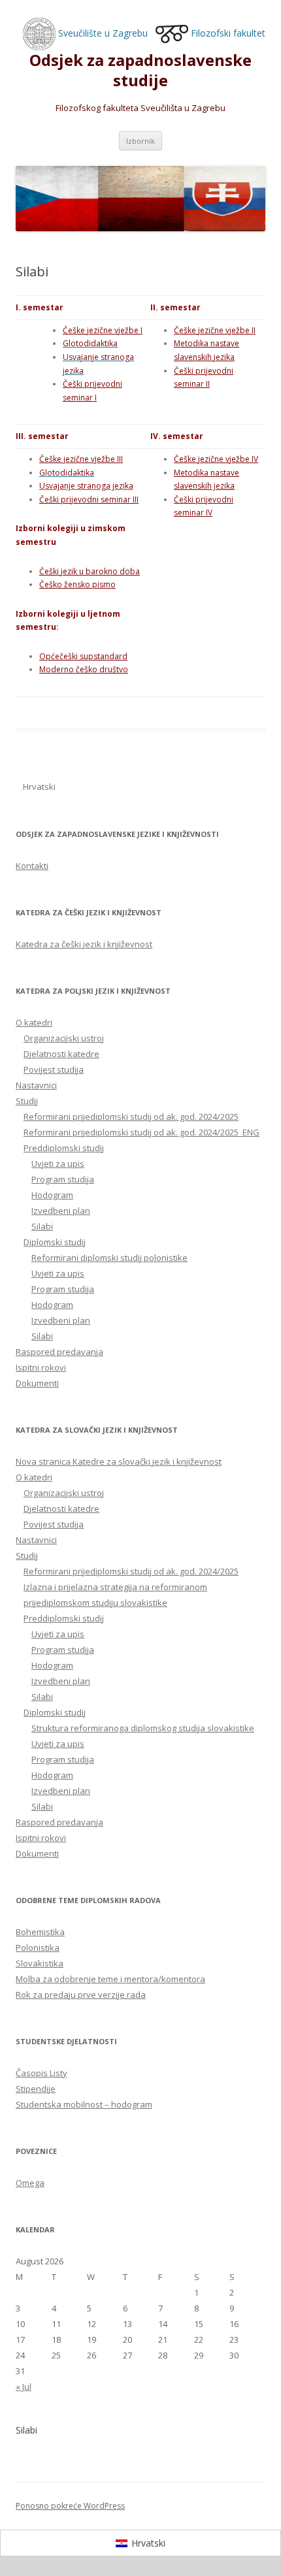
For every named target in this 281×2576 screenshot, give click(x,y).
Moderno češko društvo (84, 669)
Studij (27, 1101)
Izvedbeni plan (61, 1211)
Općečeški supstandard (83, 656)
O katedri (34, 1022)
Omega (30, 2183)
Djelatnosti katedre (61, 1054)
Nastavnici (36, 1085)
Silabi (42, 1226)
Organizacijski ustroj (64, 1038)
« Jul (24, 2387)
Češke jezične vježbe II (215, 330)
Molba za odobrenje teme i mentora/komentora (110, 1979)
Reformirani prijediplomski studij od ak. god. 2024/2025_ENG (141, 1132)
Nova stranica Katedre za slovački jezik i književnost (119, 1461)
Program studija (63, 1179)
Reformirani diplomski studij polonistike (109, 1258)
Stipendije (36, 2089)
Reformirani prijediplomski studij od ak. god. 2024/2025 (131, 1117)
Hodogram (52, 1195)
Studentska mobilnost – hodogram (84, 2104)
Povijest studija (54, 1069)
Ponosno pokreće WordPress (70, 2506)
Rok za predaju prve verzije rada (81, 1995)
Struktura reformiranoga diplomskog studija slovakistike (143, 1728)
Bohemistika (40, 1932)
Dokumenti (37, 1383)
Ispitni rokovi (41, 1367)
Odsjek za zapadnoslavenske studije (140, 71)
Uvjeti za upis (58, 1164)
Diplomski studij (55, 1242)
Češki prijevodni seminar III (89, 499)
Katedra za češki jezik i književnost (84, 944)
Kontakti (32, 866)
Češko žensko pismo (77, 584)
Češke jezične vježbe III (81, 459)
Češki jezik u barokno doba (90, 571)
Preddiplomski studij (64, 1148)
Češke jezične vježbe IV (216, 459)
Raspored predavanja (59, 1352)
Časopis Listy (41, 2073)
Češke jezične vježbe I (103, 330)
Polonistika (38, 1948)
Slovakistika (40, 1963)
